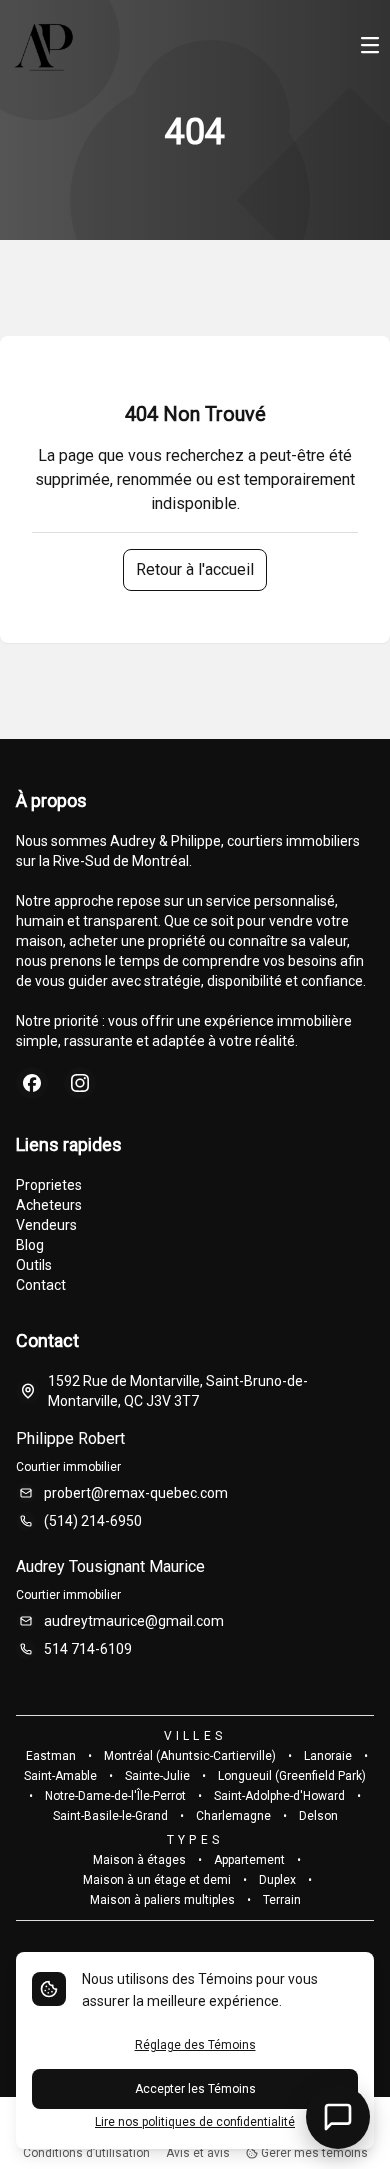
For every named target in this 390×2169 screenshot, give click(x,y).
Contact (41, 1285)
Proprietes (49, 1185)
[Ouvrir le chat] (338, 2117)
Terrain (282, 1900)
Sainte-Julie (157, 1776)
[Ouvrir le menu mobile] (370, 47)
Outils (34, 1265)
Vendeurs (46, 1225)
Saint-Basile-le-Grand (110, 1816)
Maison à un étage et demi (157, 1880)
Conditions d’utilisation (86, 2153)
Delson (318, 1816)
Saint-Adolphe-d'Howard (279, 1796)
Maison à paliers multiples (162, 1900)
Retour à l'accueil (195, 569)
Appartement (249, 1860)
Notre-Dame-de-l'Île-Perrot (115, 1796)
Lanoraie (328, 1756)
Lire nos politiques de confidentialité (195, 2122)
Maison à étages (139, 1860)
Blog (30, 1245)
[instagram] (80, 1083)
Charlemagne (233, 1816)
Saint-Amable (60, 1776)
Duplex (277, 1880)
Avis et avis (198, 2153)
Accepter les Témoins (195, 2089)
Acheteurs (49, 1205)
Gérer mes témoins (313, 2153)
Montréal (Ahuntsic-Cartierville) (190, 1756)
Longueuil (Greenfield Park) (292, 1776)
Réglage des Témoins (195, 2045)
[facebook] (32, 1083)
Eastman (51, 1756)
